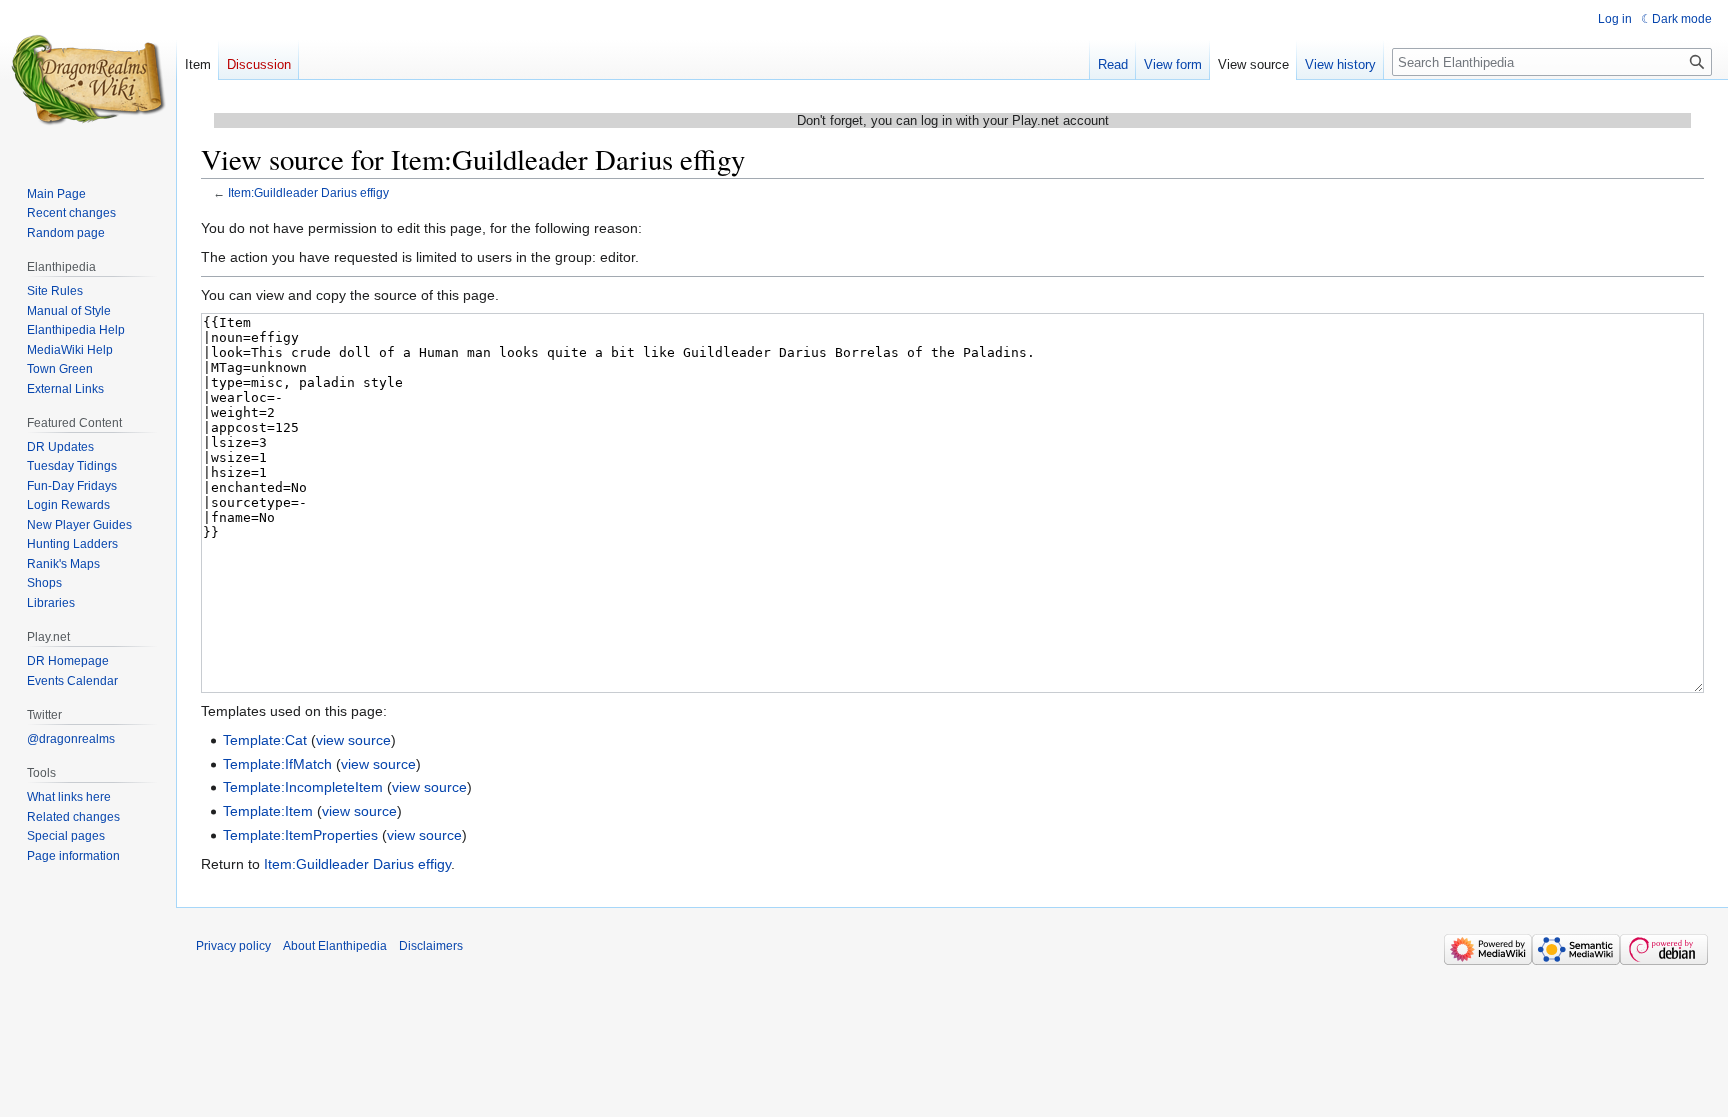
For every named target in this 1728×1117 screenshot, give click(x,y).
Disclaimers (431, 946)
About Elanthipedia (335, 946)
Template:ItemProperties (300, 835)
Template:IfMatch (277, 764)
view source (353, 740)
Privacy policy (233, 946)
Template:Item (268, 811)
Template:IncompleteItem (303, 787)
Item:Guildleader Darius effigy (308, 192)
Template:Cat (265, 740)
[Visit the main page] (88, 80)
